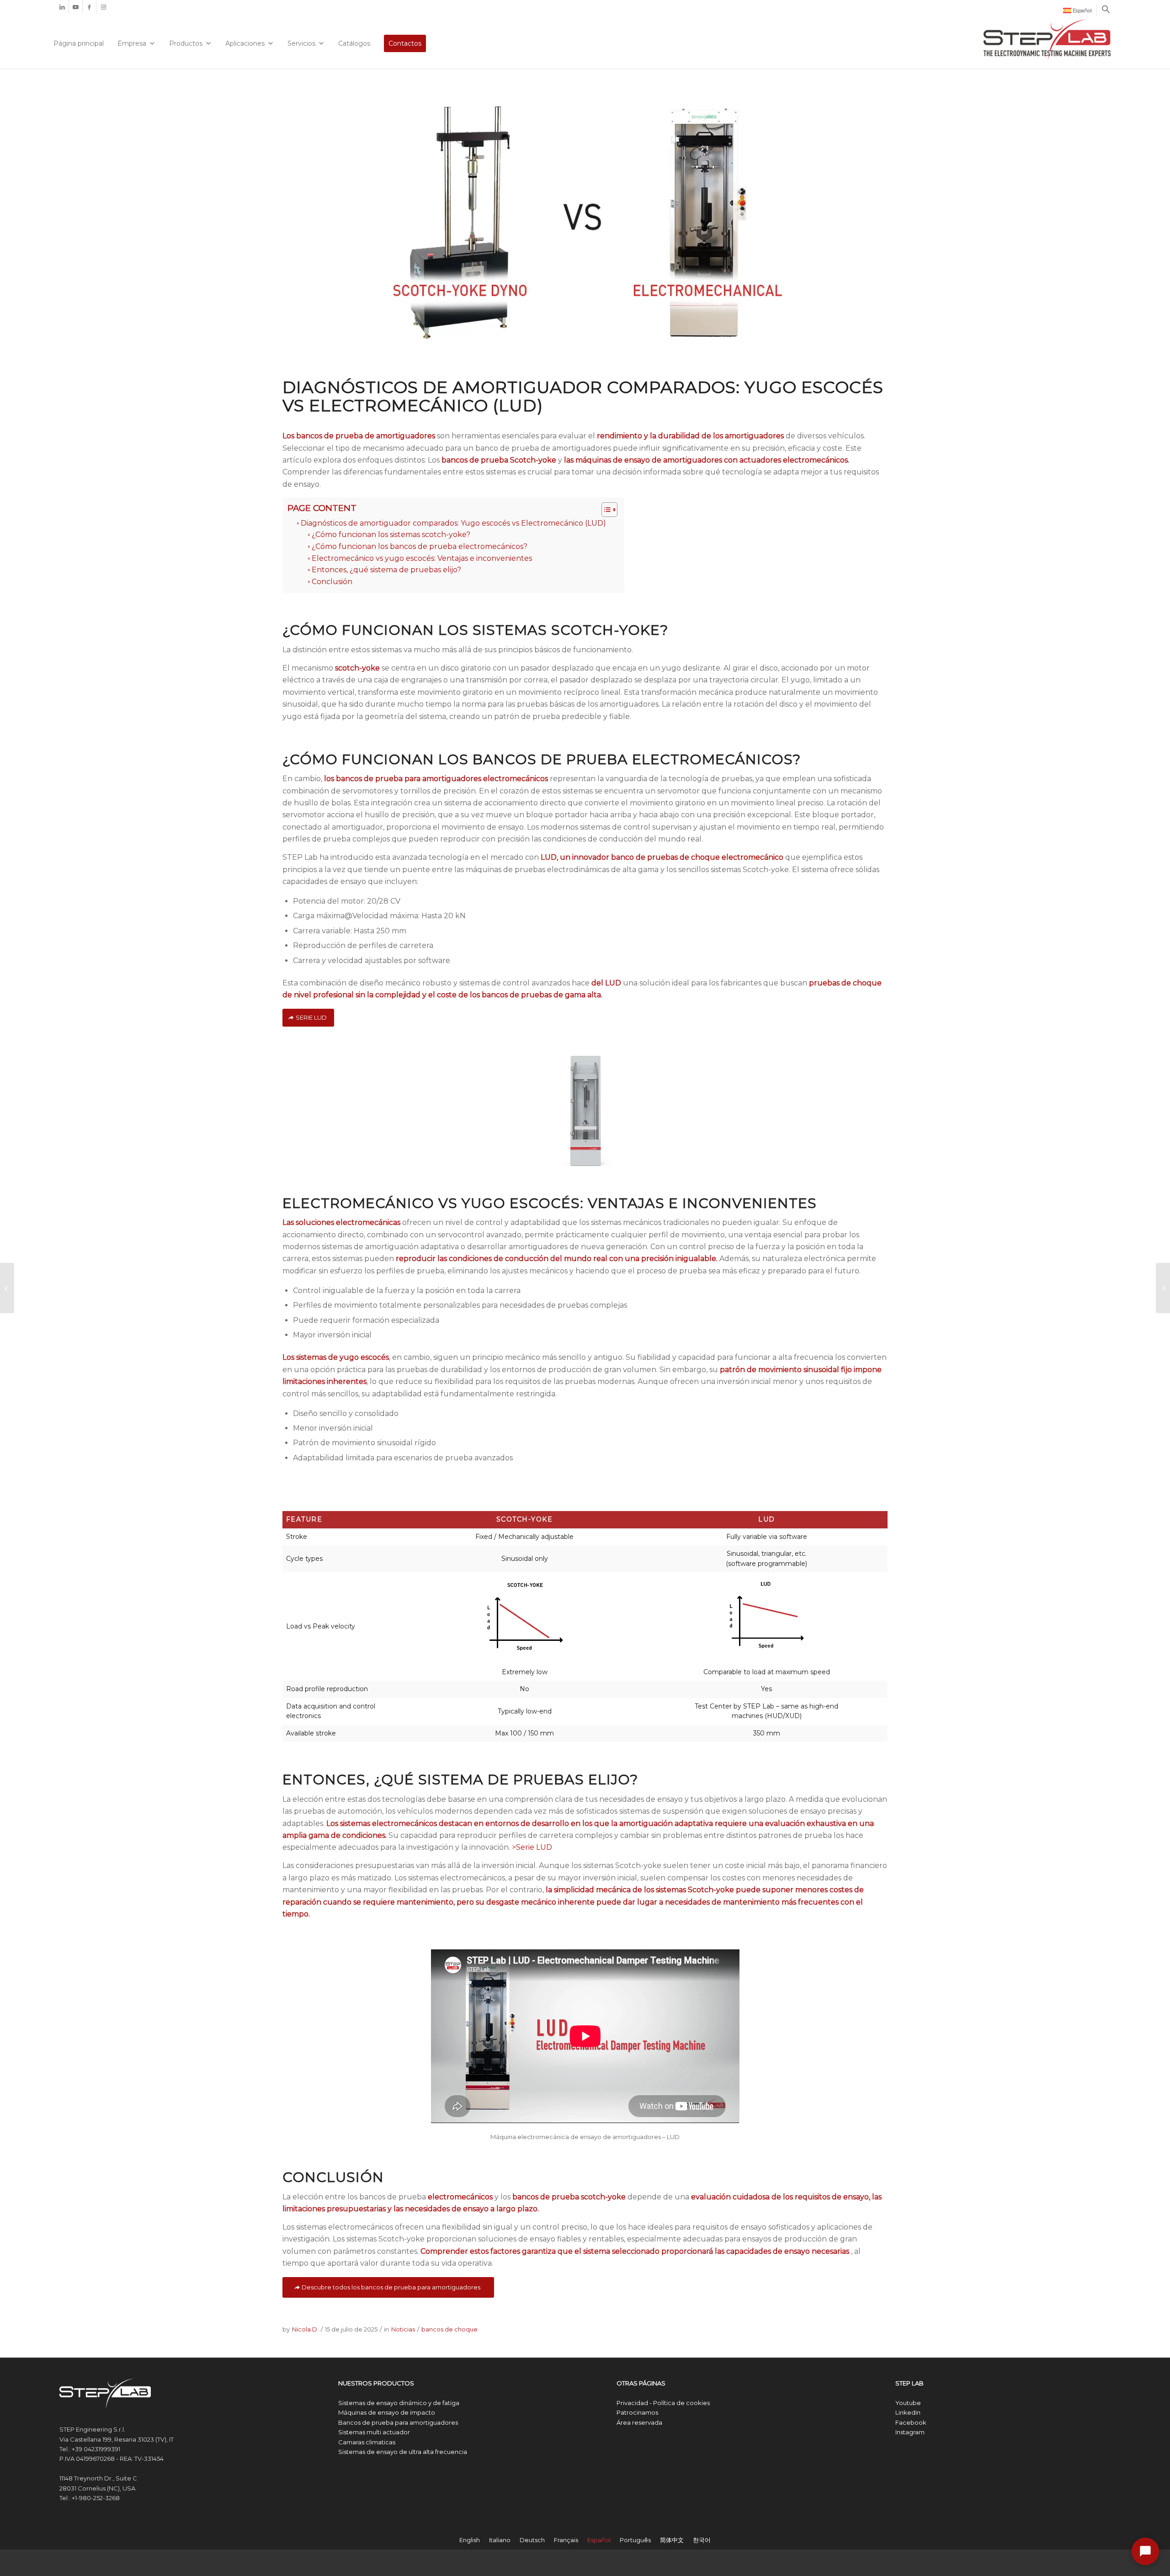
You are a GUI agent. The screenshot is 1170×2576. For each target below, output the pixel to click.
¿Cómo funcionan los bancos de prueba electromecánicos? (420, 546)
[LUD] (585, 1100)
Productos (186, 43)
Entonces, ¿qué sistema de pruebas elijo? (386, 570)
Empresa (132, 43)
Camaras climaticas (367, 2442)
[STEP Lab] (1047, 40)
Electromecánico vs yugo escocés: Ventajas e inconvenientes (422, 558)
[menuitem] (1078, 11)
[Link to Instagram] (103, 7)
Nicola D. (305, 2329)
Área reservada (639, 2422)
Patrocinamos (637, 2412)
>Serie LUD (532, 1847)
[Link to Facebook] (89, 7)
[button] (1106, 12)
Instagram (910, 2432)
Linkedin (908, 2412)
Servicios (301, 43)
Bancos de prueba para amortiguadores (398, 2422)
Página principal (79, 43)
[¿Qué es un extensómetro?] (1163, 1288)
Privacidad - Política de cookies (663, 2403)
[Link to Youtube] (76, 7)
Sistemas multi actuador (374, 2432)
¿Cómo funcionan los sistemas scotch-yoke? (391, 535)
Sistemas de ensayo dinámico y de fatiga (399, 2403)
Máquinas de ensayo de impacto (387, 2412)
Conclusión (332, 582)
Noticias (403, 2329)
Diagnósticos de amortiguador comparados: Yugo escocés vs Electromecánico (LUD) (453, 523)
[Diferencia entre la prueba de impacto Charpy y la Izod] (7, 1288)
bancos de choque (449, 2329)
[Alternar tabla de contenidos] (605, 510)
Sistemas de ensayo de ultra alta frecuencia (403, 2452)
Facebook (911, 2422)
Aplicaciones (245, 43)
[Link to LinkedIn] (62, 7)
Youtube (908, 2403)
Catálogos (354, 43)
